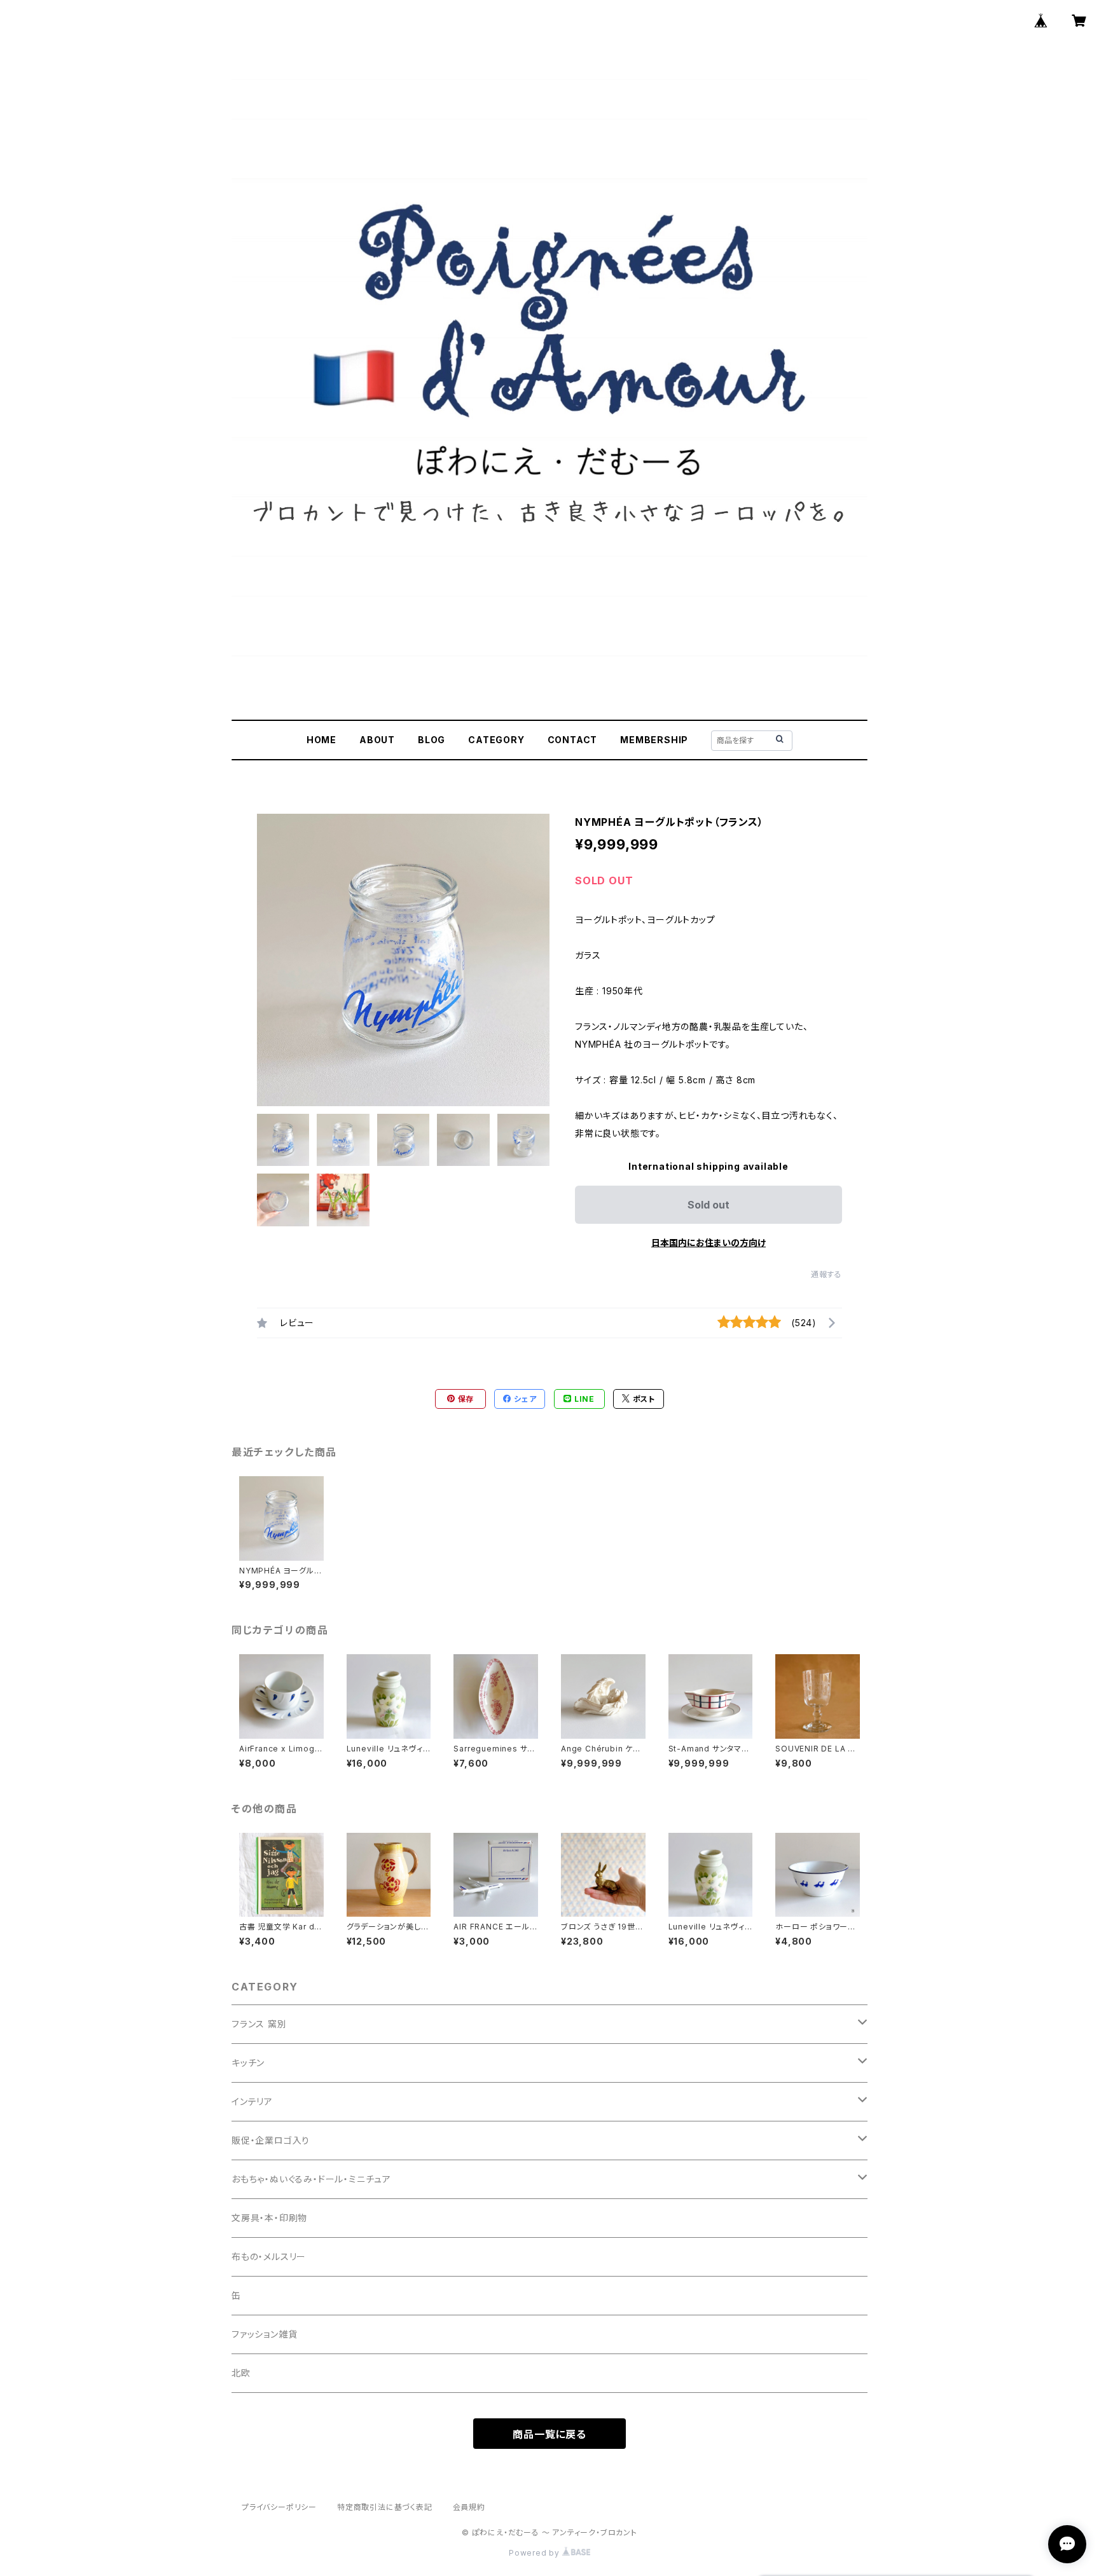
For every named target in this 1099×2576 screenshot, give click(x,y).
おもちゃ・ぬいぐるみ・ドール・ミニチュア (311, 2179)
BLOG (432, 740)
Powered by (536, 2553)
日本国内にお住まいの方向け (708, 1243)
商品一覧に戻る (549, 2434)
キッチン (248, 2063)
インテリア (252, 2101)
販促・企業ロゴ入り (271, 2140)
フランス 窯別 (259, 2024)
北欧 (241, 2373)
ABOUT (377, 740)
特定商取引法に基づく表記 (385, 2507)
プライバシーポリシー (279, 2507)
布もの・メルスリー (269, 2257)
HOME (321, 740)
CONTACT (573, 740)
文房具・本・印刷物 (269, 2218)
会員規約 (469, 2507)
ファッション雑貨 (264, 2334)
